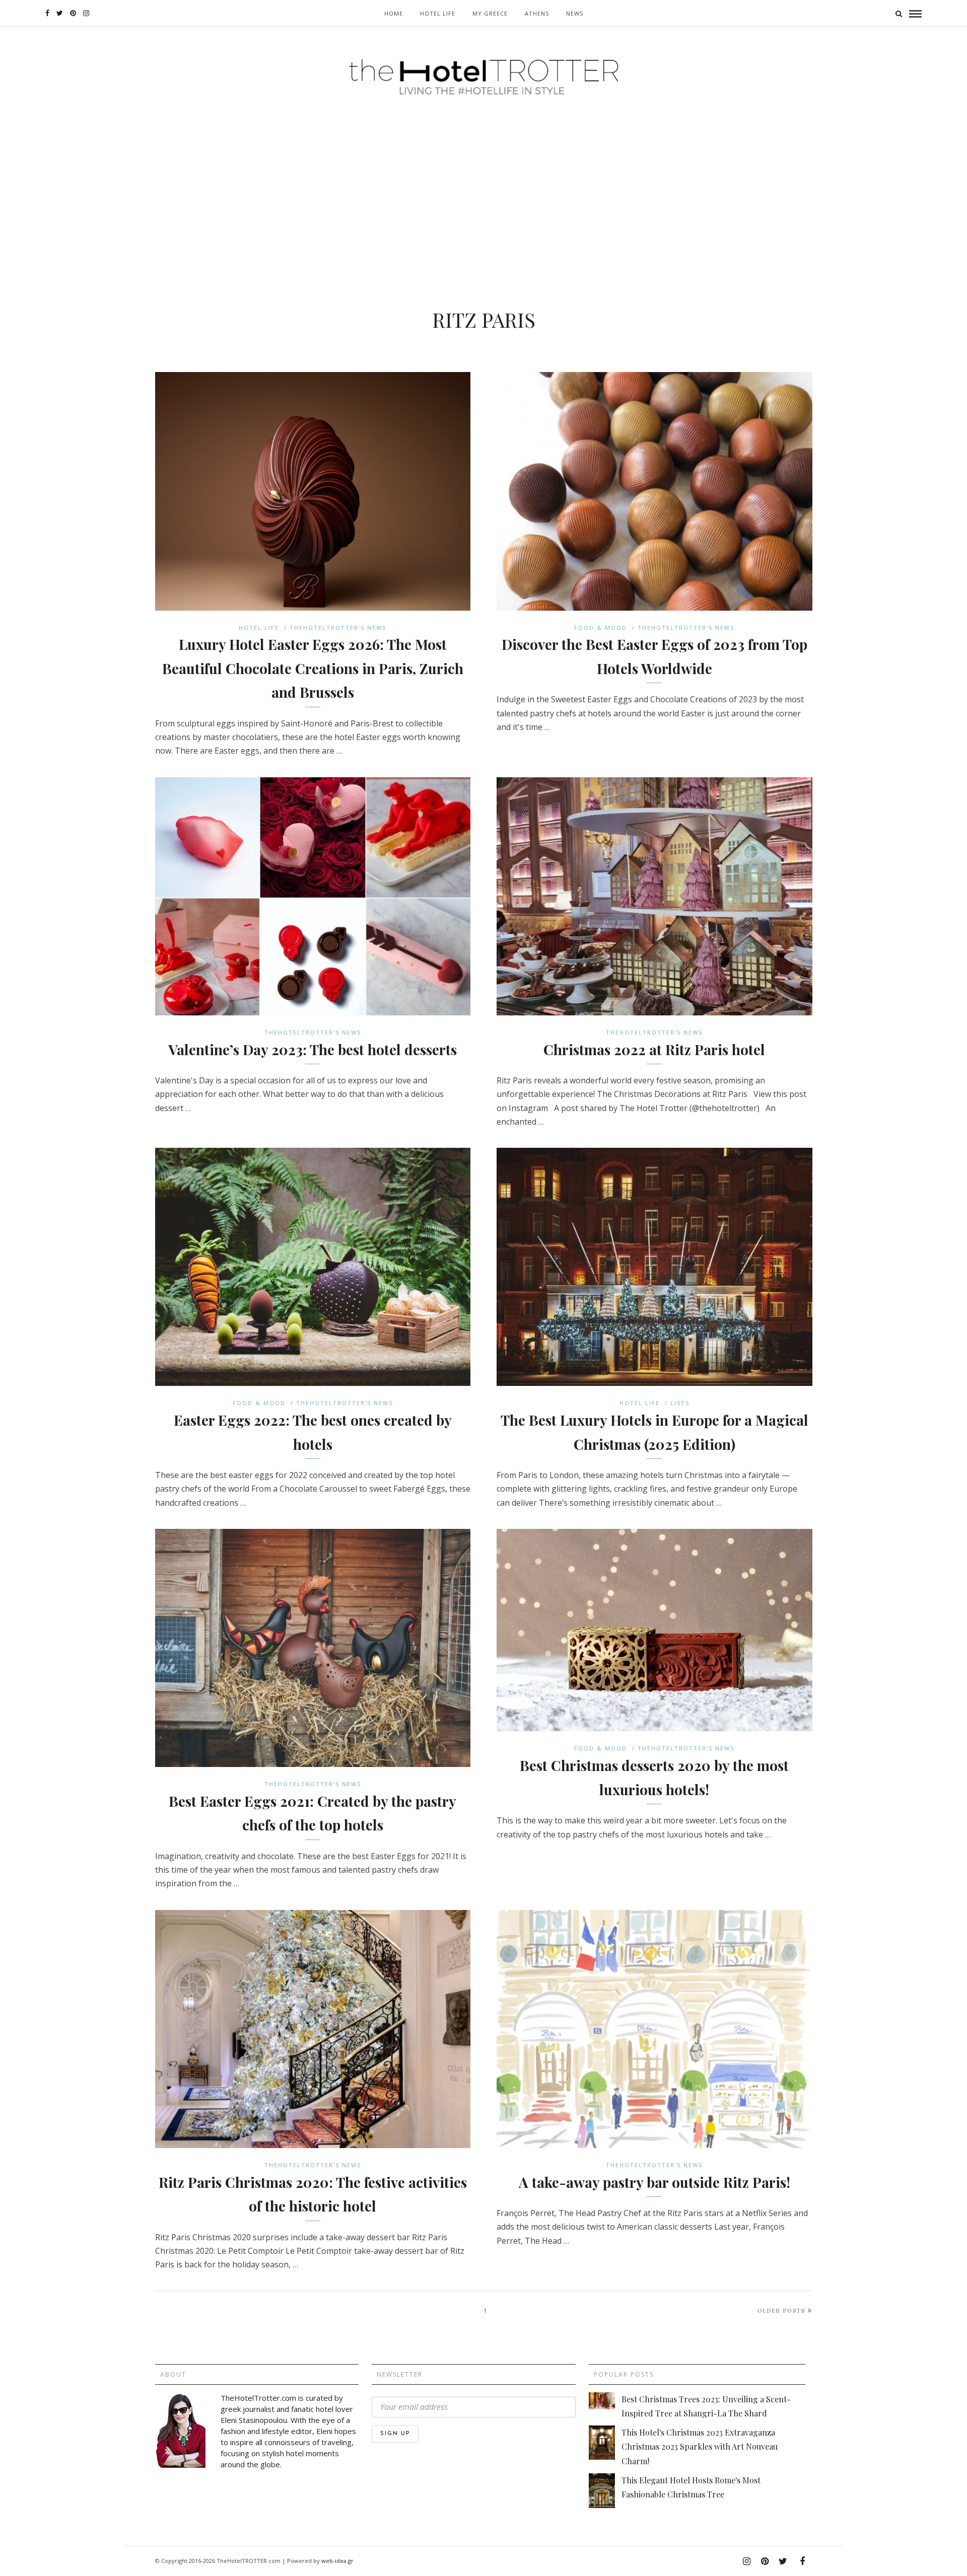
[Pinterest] (73, 13)
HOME (394, 13)
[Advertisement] (483, 182)
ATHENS (537, 13)
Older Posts (781, 2310)
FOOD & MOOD (601, 628)
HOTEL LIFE (438, 13)
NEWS (575, 13)
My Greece (490, 13)
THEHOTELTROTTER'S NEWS (338, 628)
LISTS (680, 1403)
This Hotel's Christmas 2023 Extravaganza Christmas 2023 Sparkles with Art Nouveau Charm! (700, 2446)
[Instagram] (86, 13)
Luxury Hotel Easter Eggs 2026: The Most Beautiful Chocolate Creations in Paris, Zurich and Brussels (313, 668)
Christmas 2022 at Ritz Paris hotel (654, 1049)
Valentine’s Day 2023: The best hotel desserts (313, 1049)
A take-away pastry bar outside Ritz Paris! (654, 2182)
